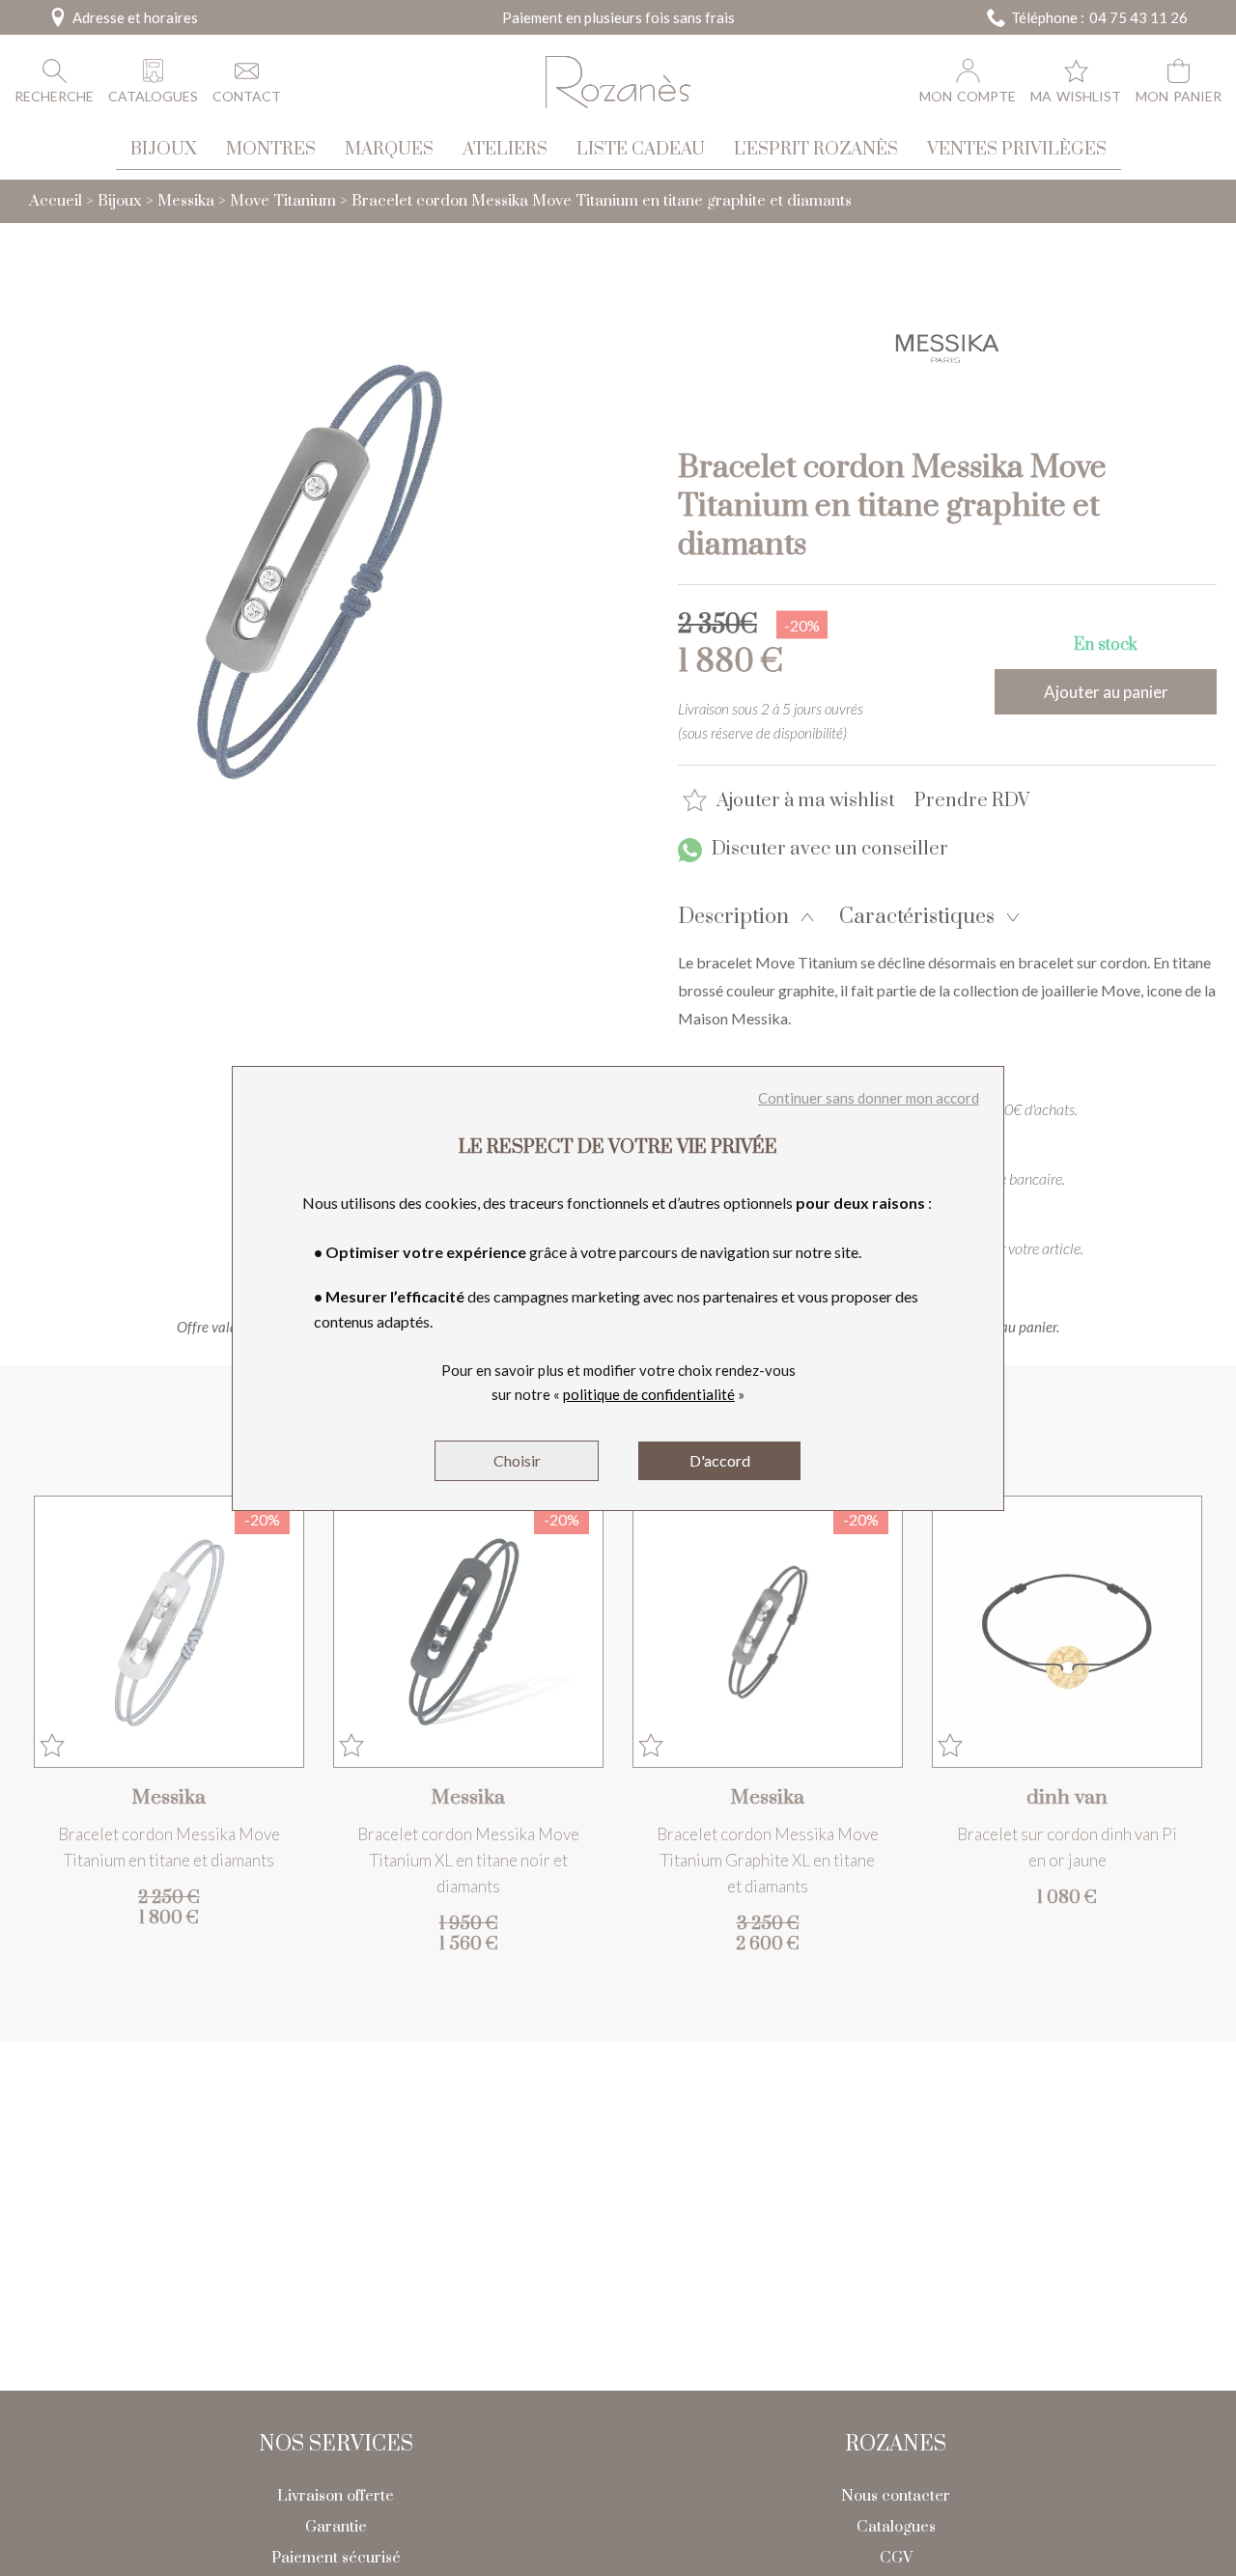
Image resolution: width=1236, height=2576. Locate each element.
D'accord (720, 1460)
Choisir (517, 1460)
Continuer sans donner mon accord (869, 1098)
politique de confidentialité (649, 1394)
